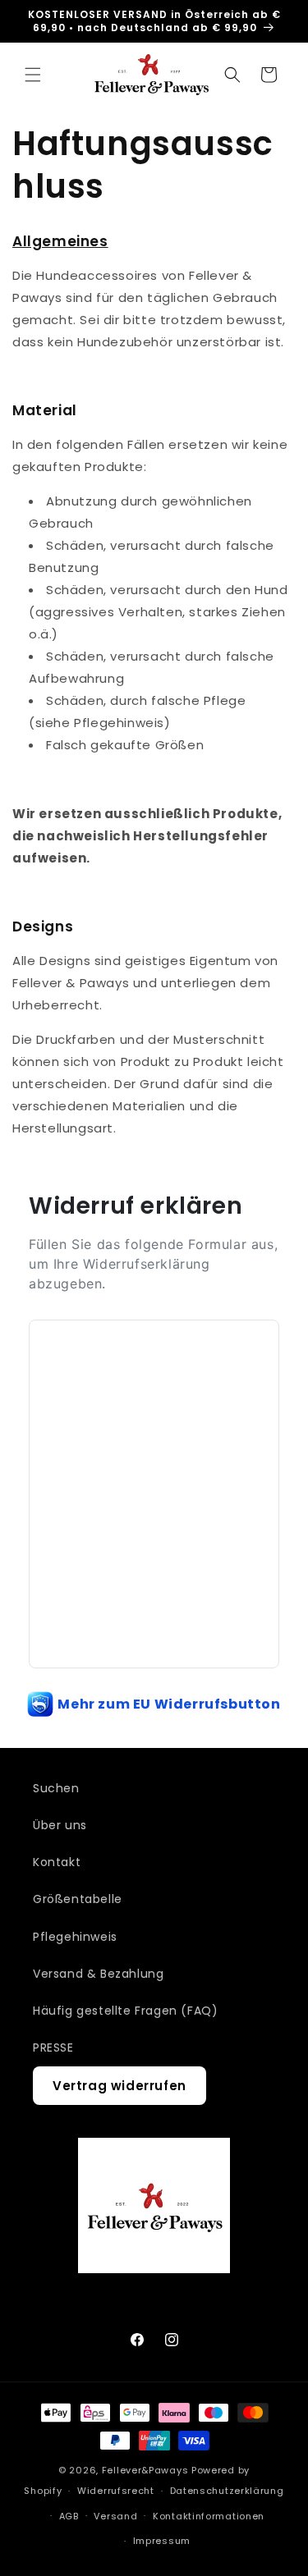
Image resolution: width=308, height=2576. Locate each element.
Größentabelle (78, 1899)
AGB (69, 2516)
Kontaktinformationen (209, 2516)
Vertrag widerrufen (120, 2086)
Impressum (162, 2541)
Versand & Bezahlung (98, 1974)
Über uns (60, 1825)
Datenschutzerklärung (227, 2491)
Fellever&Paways (145, 2470)
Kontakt (57, 1862)
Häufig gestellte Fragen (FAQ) (125, 2011)
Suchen (56, 1788)
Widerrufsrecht (116, 2491)
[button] (33, 75)
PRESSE (53, 2048)
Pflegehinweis (75, 1937)
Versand (115, 2516)
